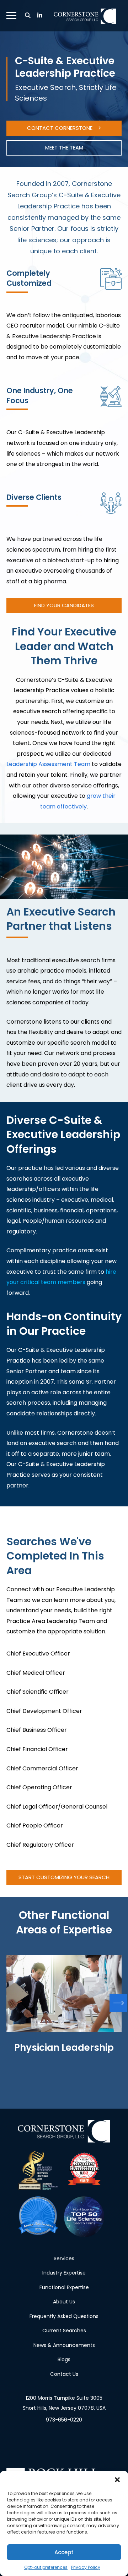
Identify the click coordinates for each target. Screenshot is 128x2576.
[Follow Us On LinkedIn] (40, 16)
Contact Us (64, 2374)
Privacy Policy (86, 2567)
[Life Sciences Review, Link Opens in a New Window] (38, 2171)
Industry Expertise (64, 2273)
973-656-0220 (64, 2420)
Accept (64, 2552)
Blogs (64, 2359)
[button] (117, 2480)
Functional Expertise (64, 2287)
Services (64, 2258)
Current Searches (64, 2331)
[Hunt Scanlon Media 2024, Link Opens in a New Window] (38, 2217)
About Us (64, 2302)
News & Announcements (64, 2345)
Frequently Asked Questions (64, 2316)
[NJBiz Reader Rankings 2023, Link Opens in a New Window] (84, 2171)
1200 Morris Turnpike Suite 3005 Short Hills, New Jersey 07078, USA (64, 2403)
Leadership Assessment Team (48, 764)
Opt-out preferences (46, 2567)
